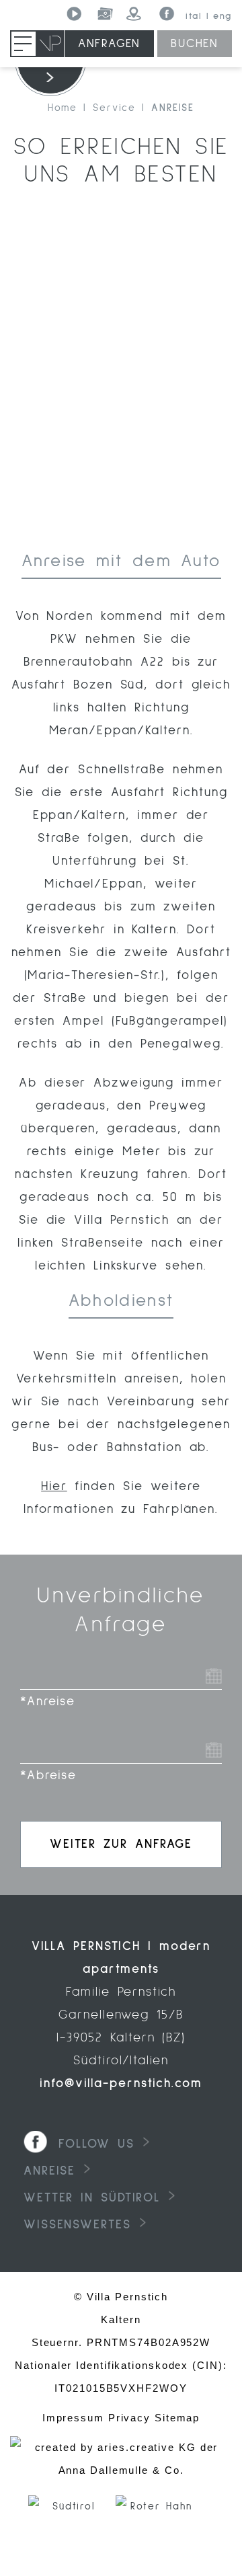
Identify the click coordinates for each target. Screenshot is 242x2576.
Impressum (73, 2418)
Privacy (129, 2418)
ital (194, 16)
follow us (96, 2144)
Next (228, 2529)
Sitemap (177, 2418)
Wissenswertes (77, 2225)
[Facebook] (165, 14)
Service (114, 108)
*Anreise (48, 1702)
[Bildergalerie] (105, 14)
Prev (14, 2529)
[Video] (75, 14)
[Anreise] (135, 14)
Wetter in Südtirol (92, 2198)
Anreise (173, 108)
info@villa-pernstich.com (121, 2083)
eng (223, 16)
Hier (54, 1486)
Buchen (195, 44)
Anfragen (109, 44)
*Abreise (48, 1775)
